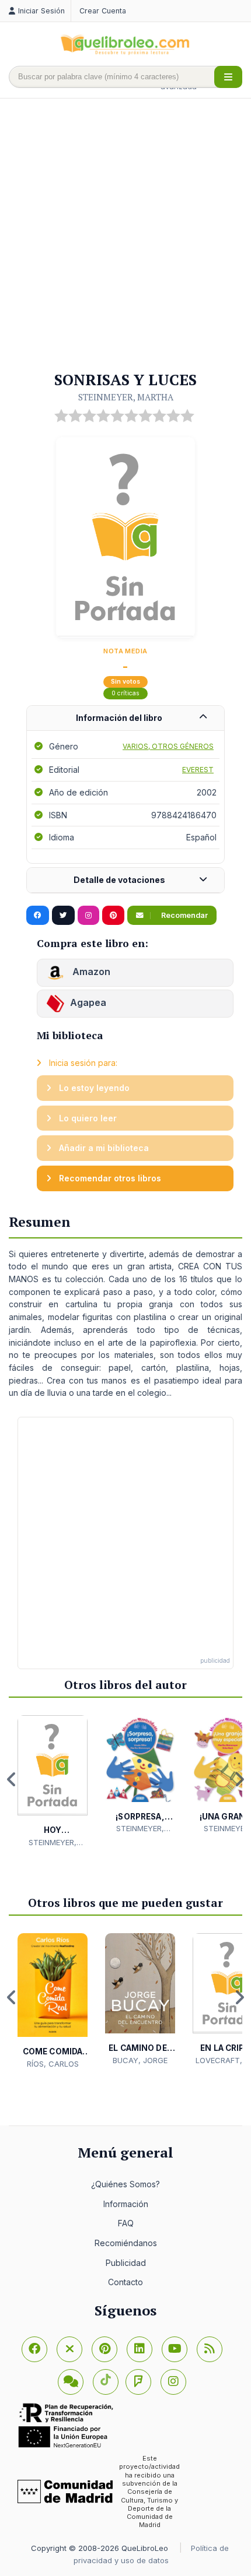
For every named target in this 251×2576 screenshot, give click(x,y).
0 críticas (125, 693)
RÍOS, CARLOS (53, 2064)
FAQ (126, 2223)
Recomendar (184, 915)
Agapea (88, 1003)
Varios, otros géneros (168, 746)
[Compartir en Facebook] (38, 916)
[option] (53, 1782)
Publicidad (126, 2263)
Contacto (125, 2282)
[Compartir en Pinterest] (113, 916)
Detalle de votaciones (119, 880)
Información (126, 2204)
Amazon (90, 972)
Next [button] (239, 1779)
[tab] (125, 718)
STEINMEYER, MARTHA (126, 397)
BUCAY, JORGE (140, 2060)
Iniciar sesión (41, 11)
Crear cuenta (103, 11)
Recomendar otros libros (109, 1178)
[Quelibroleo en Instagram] (88, 916)
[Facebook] (34, 2349)
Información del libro (119, 718)
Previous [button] (12, 1779)
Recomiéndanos (126, 2243)
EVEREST (198, 770)
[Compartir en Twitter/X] (63, 916)
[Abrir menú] (228, 77)
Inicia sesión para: (82, 1063)
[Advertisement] (125, 235)
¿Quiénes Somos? (125, 2184)
